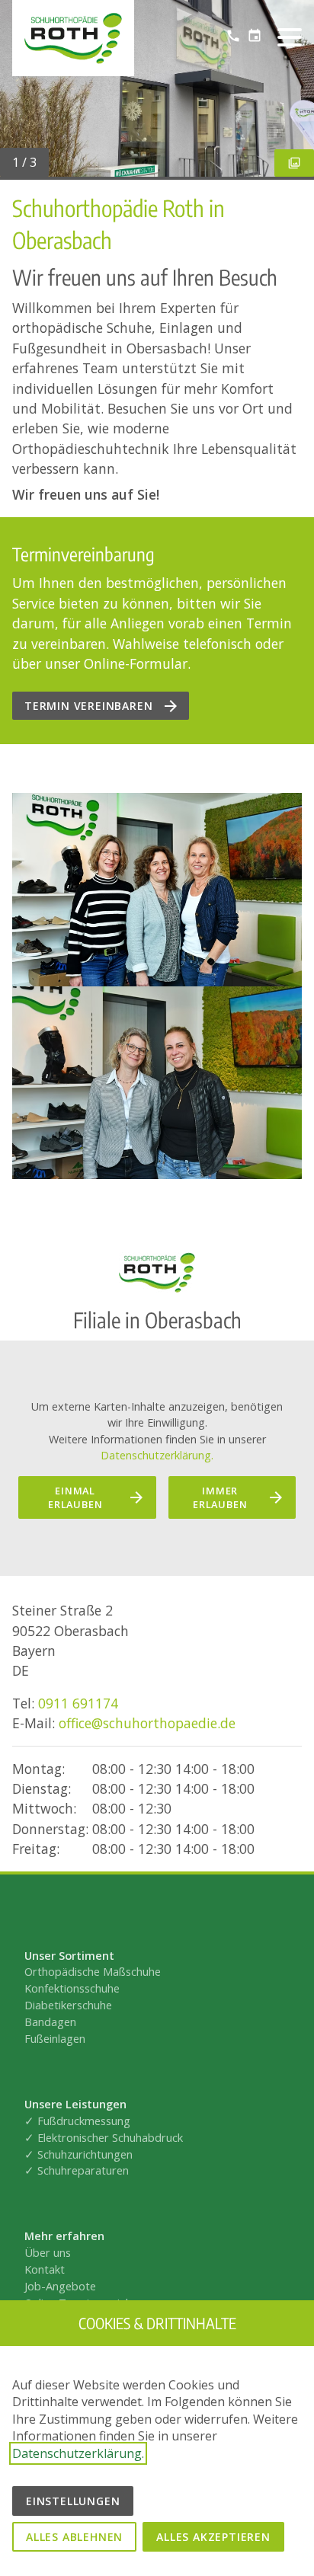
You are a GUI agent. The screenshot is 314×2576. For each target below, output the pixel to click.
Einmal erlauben (75, 1497)
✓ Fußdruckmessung (77, 2121)
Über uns (48, 2252)
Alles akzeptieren (213, 2537)
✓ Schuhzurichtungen (78, 2154)
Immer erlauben (220, 1497)
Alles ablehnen (74, 2537)
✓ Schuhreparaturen (77, 2170)
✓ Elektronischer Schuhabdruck (104, 2137)
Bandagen (50, 2021)
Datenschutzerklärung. (157, 1455)
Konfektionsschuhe (72, 1988)
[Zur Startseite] (73, 38)
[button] (290, 37)
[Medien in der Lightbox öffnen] (157, 889)
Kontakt (46, 2269)
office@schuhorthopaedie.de (147, 1723)
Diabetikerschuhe (68, 2005)
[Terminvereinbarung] (255, 36)
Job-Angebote (60, 2286)
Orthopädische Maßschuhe (93, 1971)
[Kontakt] (233, 36)
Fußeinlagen (55, 2038)
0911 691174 (78, 1703)
